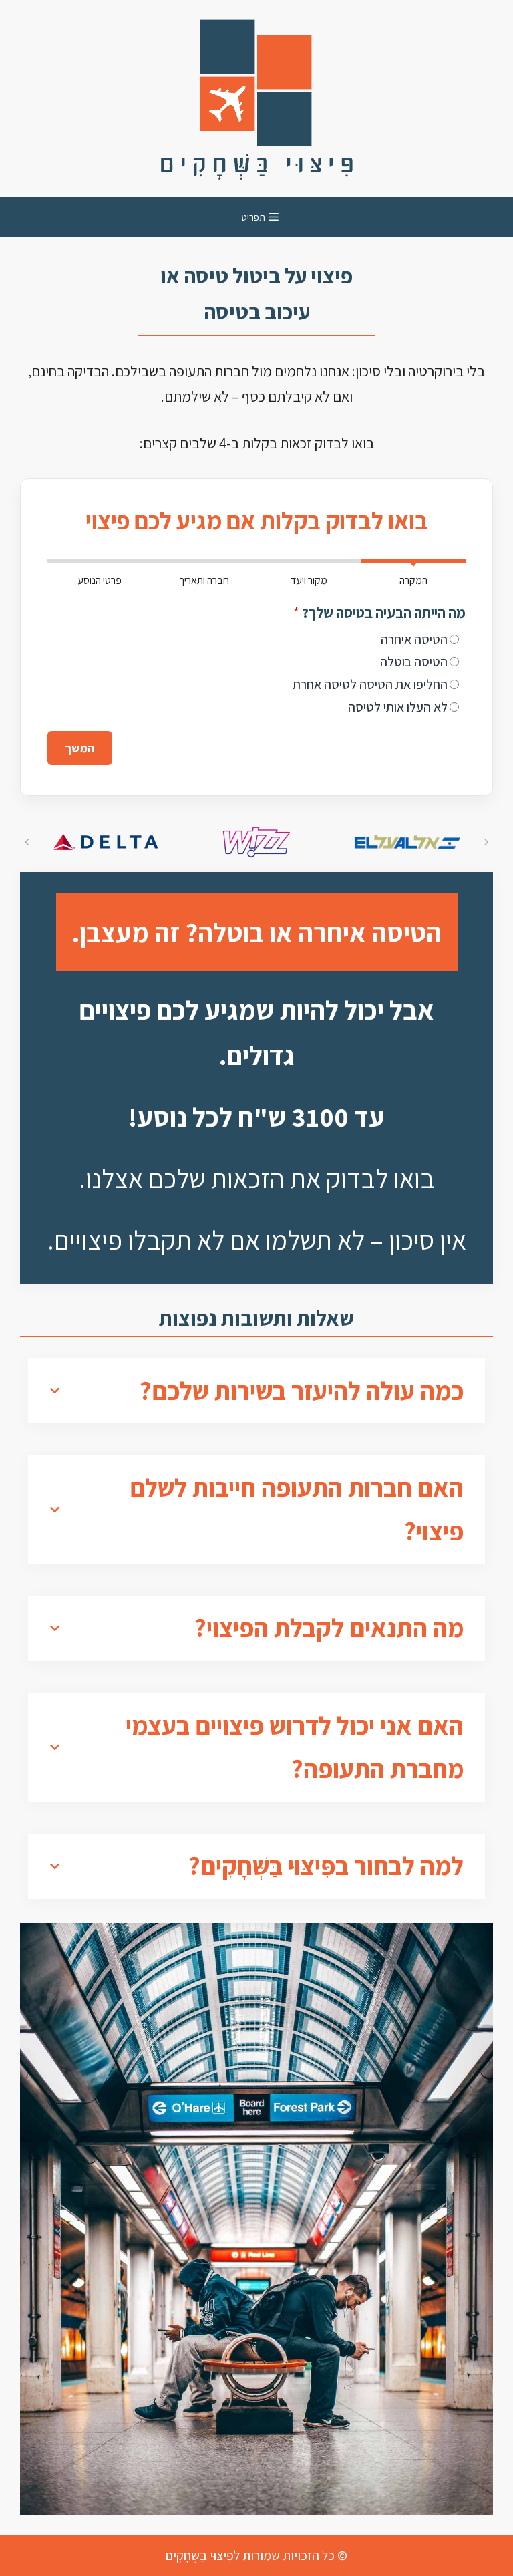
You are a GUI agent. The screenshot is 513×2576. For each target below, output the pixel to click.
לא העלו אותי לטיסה (398, 707)
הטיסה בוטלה (414, 662)
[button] (27, 842)
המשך (80, 748)
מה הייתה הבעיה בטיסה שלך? (379, 613)
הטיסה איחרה (414, 639)
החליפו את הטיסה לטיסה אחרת (370, 684)
